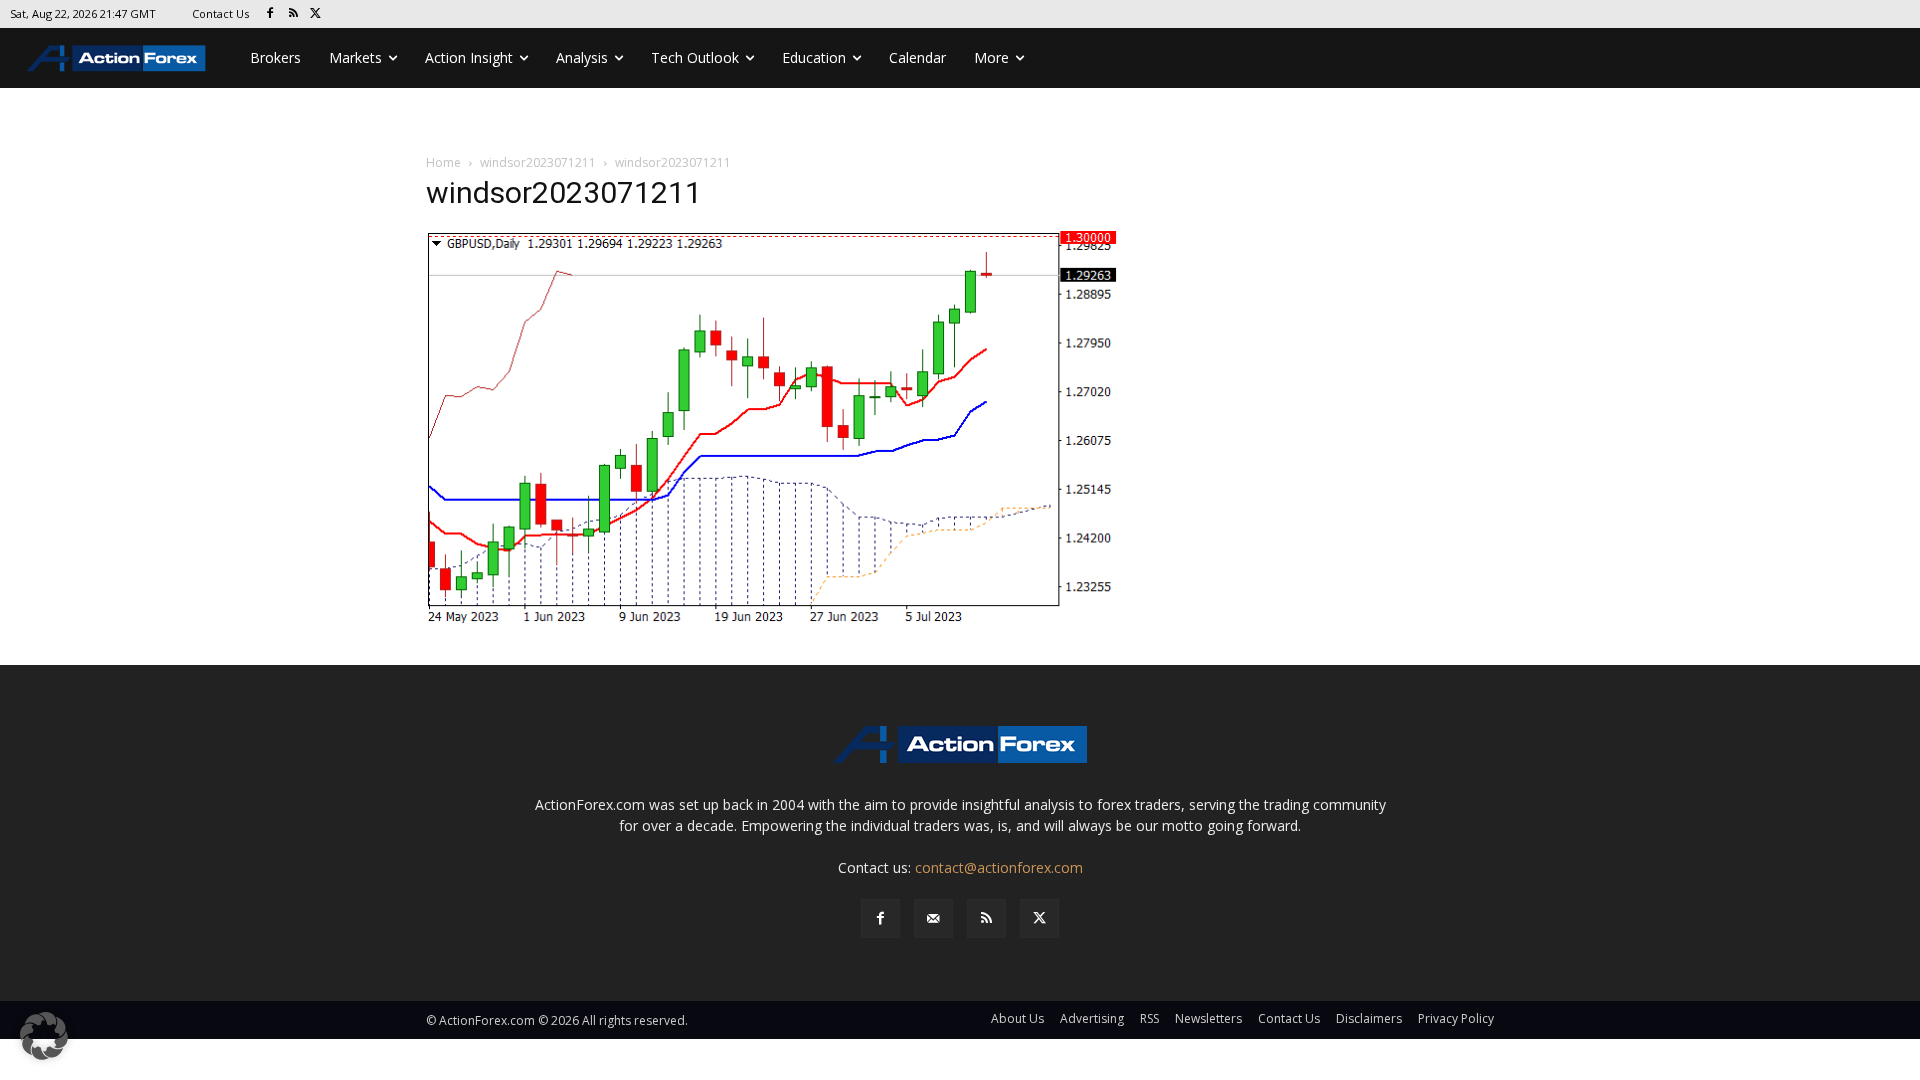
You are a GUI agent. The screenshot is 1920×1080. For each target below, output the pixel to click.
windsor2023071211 (538, 162)
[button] (44, 1036)
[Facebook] (270, 14)
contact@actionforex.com (999, 867)
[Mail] (933, 918)
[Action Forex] (116, 58)
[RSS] (293, 14)
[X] (316, 14)
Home (443, 162)
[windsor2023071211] (774, 428)
